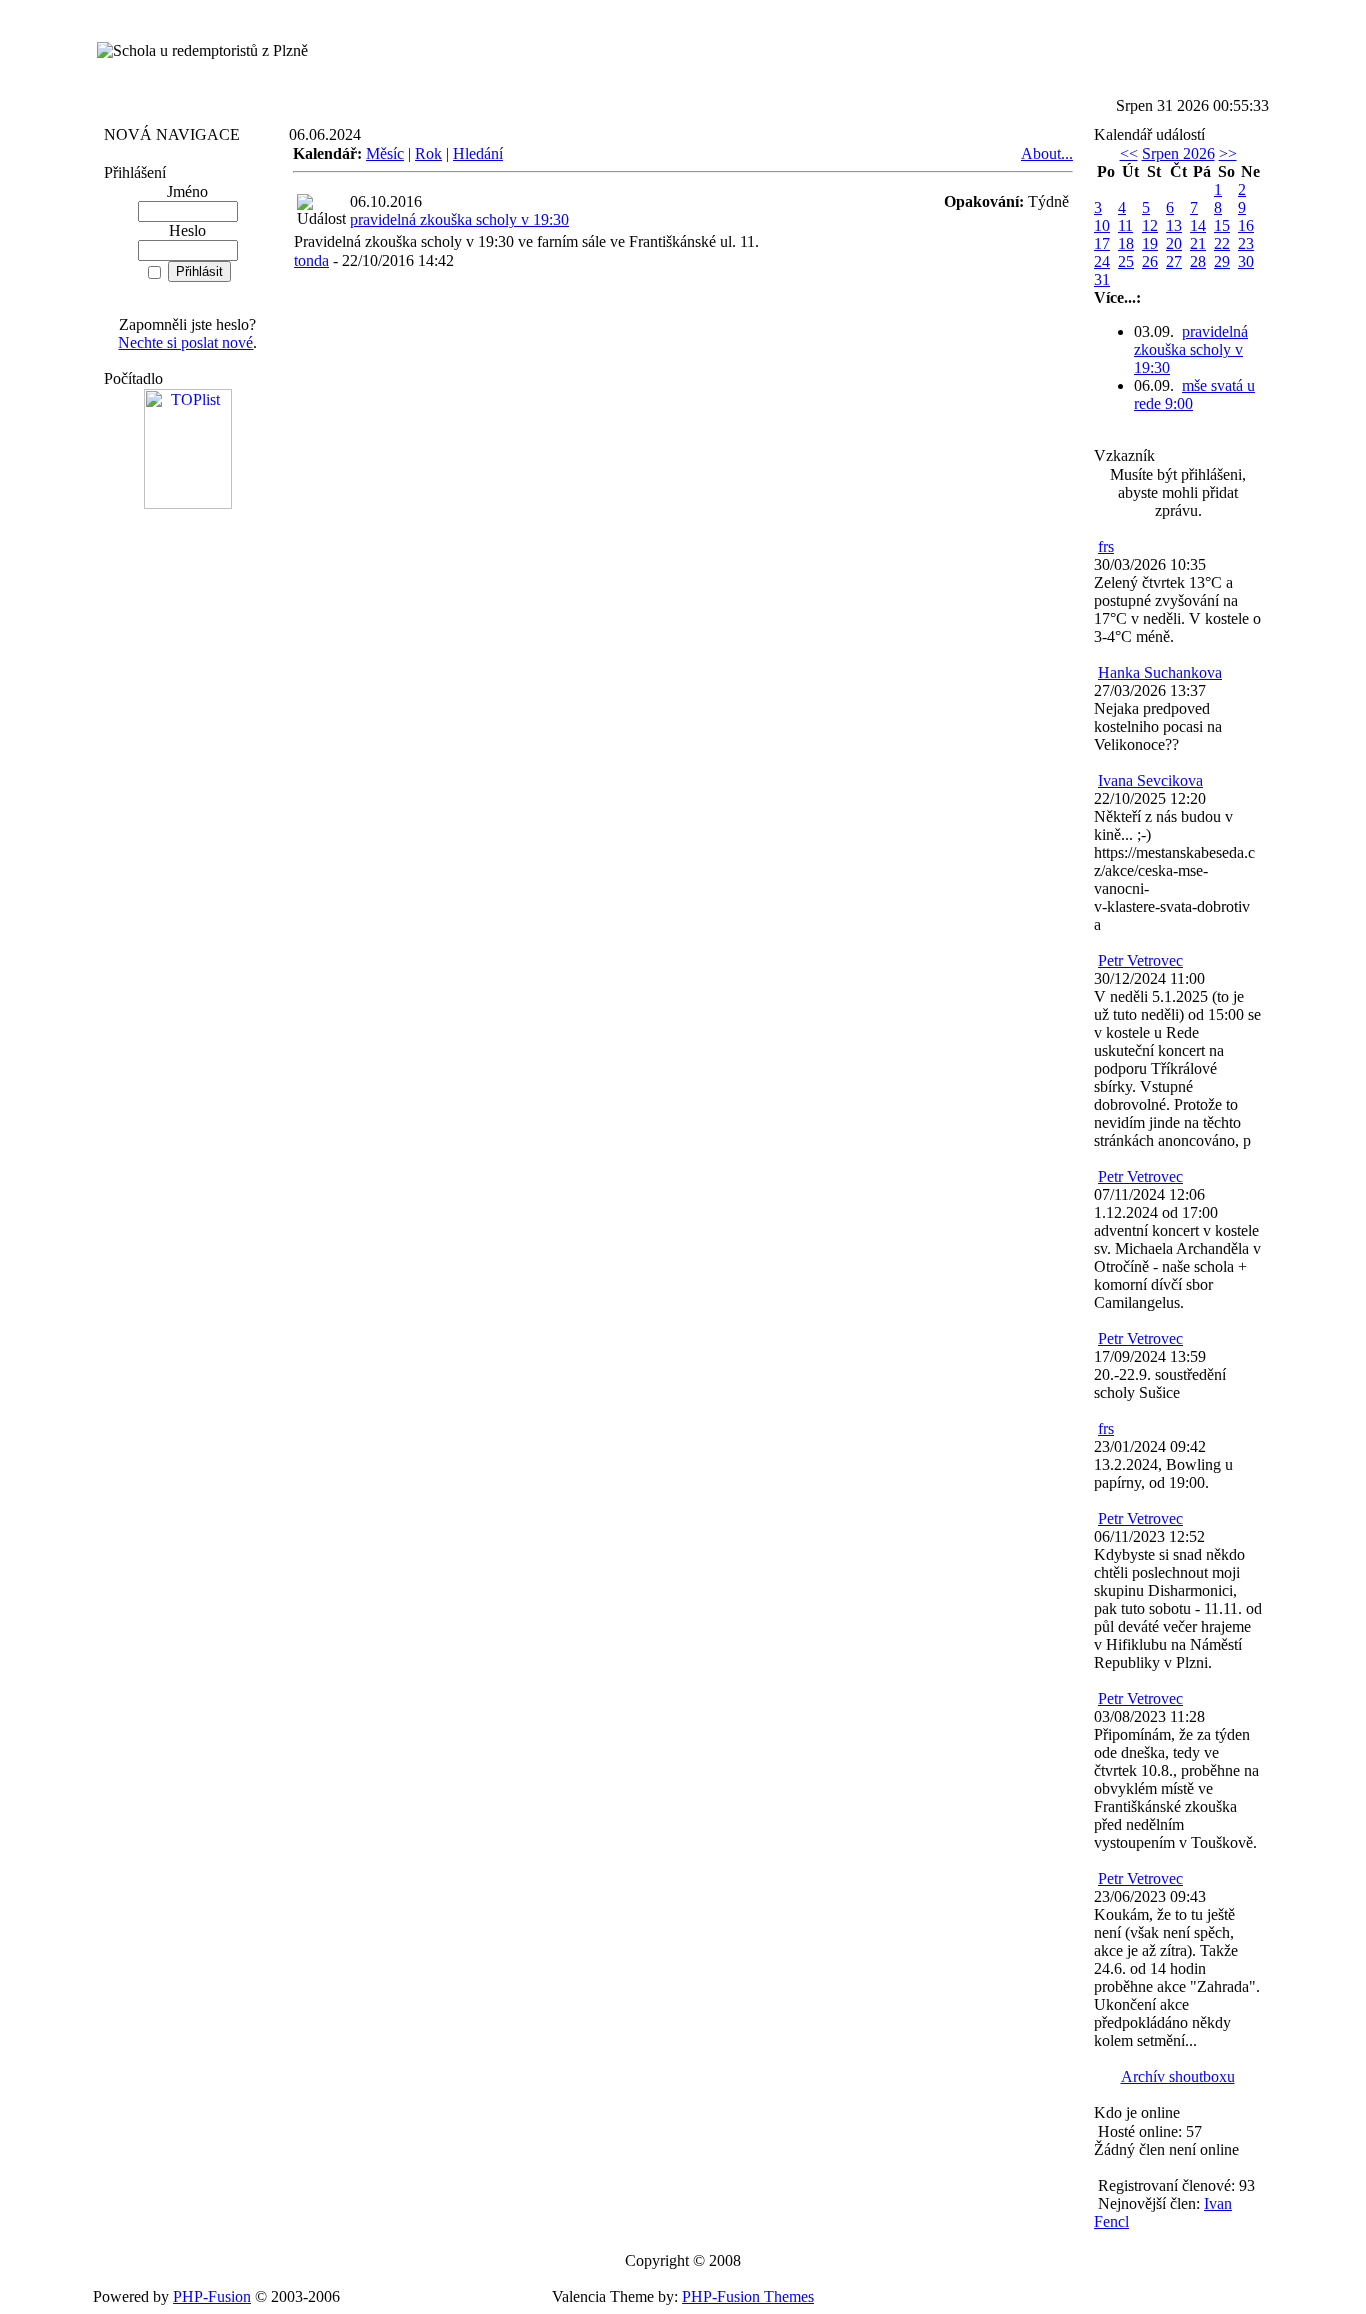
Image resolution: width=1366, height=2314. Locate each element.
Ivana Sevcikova (1150, 780)
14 (1198, 225)
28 (1198, 261)
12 (1150, 225)
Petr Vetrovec (1140, 960)
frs (1106, 546)
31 (1102, 279)
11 (1125, 225)
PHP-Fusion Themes (748, 2296)
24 (1102, 261)
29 (1222, 261)
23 (1246, 243)
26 (1150, 261)
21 (1198, 243)
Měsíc (385, 153)
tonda (311, 260)
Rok (428, 153)
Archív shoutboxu (1178, 2076)
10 (1102, 225)
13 (1174, 225)
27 (1174, 261)
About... (1047, 153)
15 (1222, 225)
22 (1222, 243)
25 (1126, 261)
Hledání (478, 153)
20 (1174, 243)
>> (1228, 153)
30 (1246, 261)
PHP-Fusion (212, 2296)
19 (1150, 243)
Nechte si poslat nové (185, 342)
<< (1129, 153)
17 (1102, 243)
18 (1126, 243)
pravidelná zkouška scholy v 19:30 (459, 219)
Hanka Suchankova (1160, 672)
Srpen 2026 (1178, 153)
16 (1246, 225)
